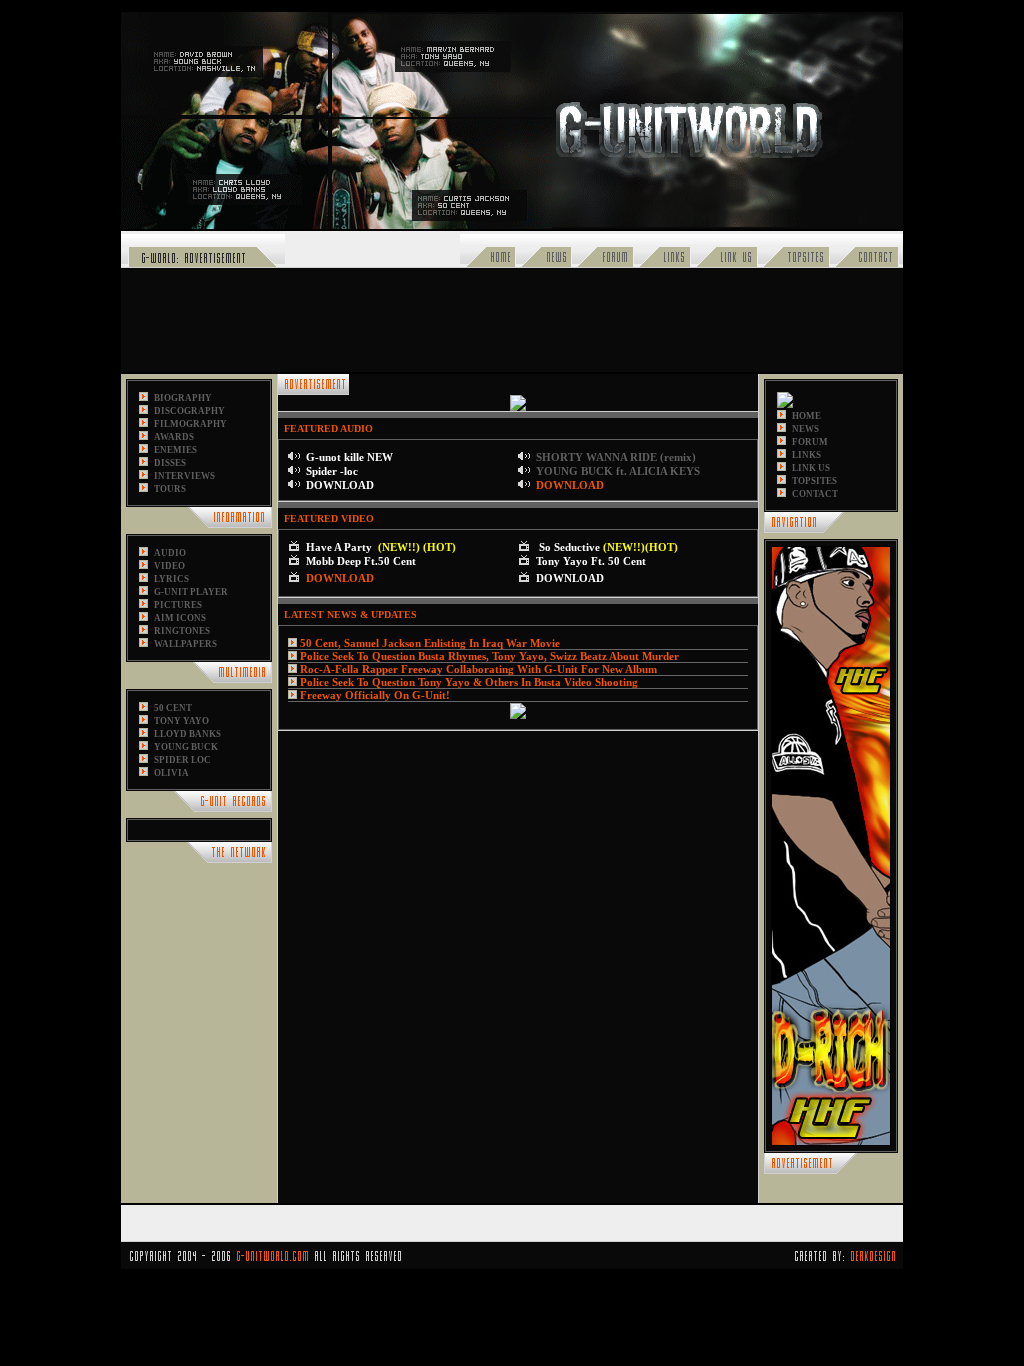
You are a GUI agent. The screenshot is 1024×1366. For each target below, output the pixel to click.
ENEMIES (175, 450)
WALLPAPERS (185, 644)
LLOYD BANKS (187, 734)
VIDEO (169, 566)
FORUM (810, 442)
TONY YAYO (181, 721)
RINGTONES (182, 631)
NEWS (805, 429)
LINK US (811, 468)
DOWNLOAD (570, 485)
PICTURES (178, 605)
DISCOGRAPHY (189, 411)
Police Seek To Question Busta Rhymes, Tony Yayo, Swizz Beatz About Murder (489, 656)
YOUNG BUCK (186, 747)
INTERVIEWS (184, 476)
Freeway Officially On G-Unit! (375, 695)
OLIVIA (171, 773)
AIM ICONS (180, 618)
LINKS (806, 455)
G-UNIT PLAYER (191, 592)
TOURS (170, 489)
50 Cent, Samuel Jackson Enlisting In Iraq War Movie (430, 643)
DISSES (170, 463)
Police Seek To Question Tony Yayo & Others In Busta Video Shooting (469, 682)
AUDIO (170, 553)
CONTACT (815, 494)
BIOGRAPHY (183, 398)
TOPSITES (814, 481)
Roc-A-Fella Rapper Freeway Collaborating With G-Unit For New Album (478, 669)
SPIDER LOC (182, 760)
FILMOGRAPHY (190, 424)
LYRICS (171, 579)
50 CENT (173, 708)
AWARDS (174, 437)
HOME (806, 416)
